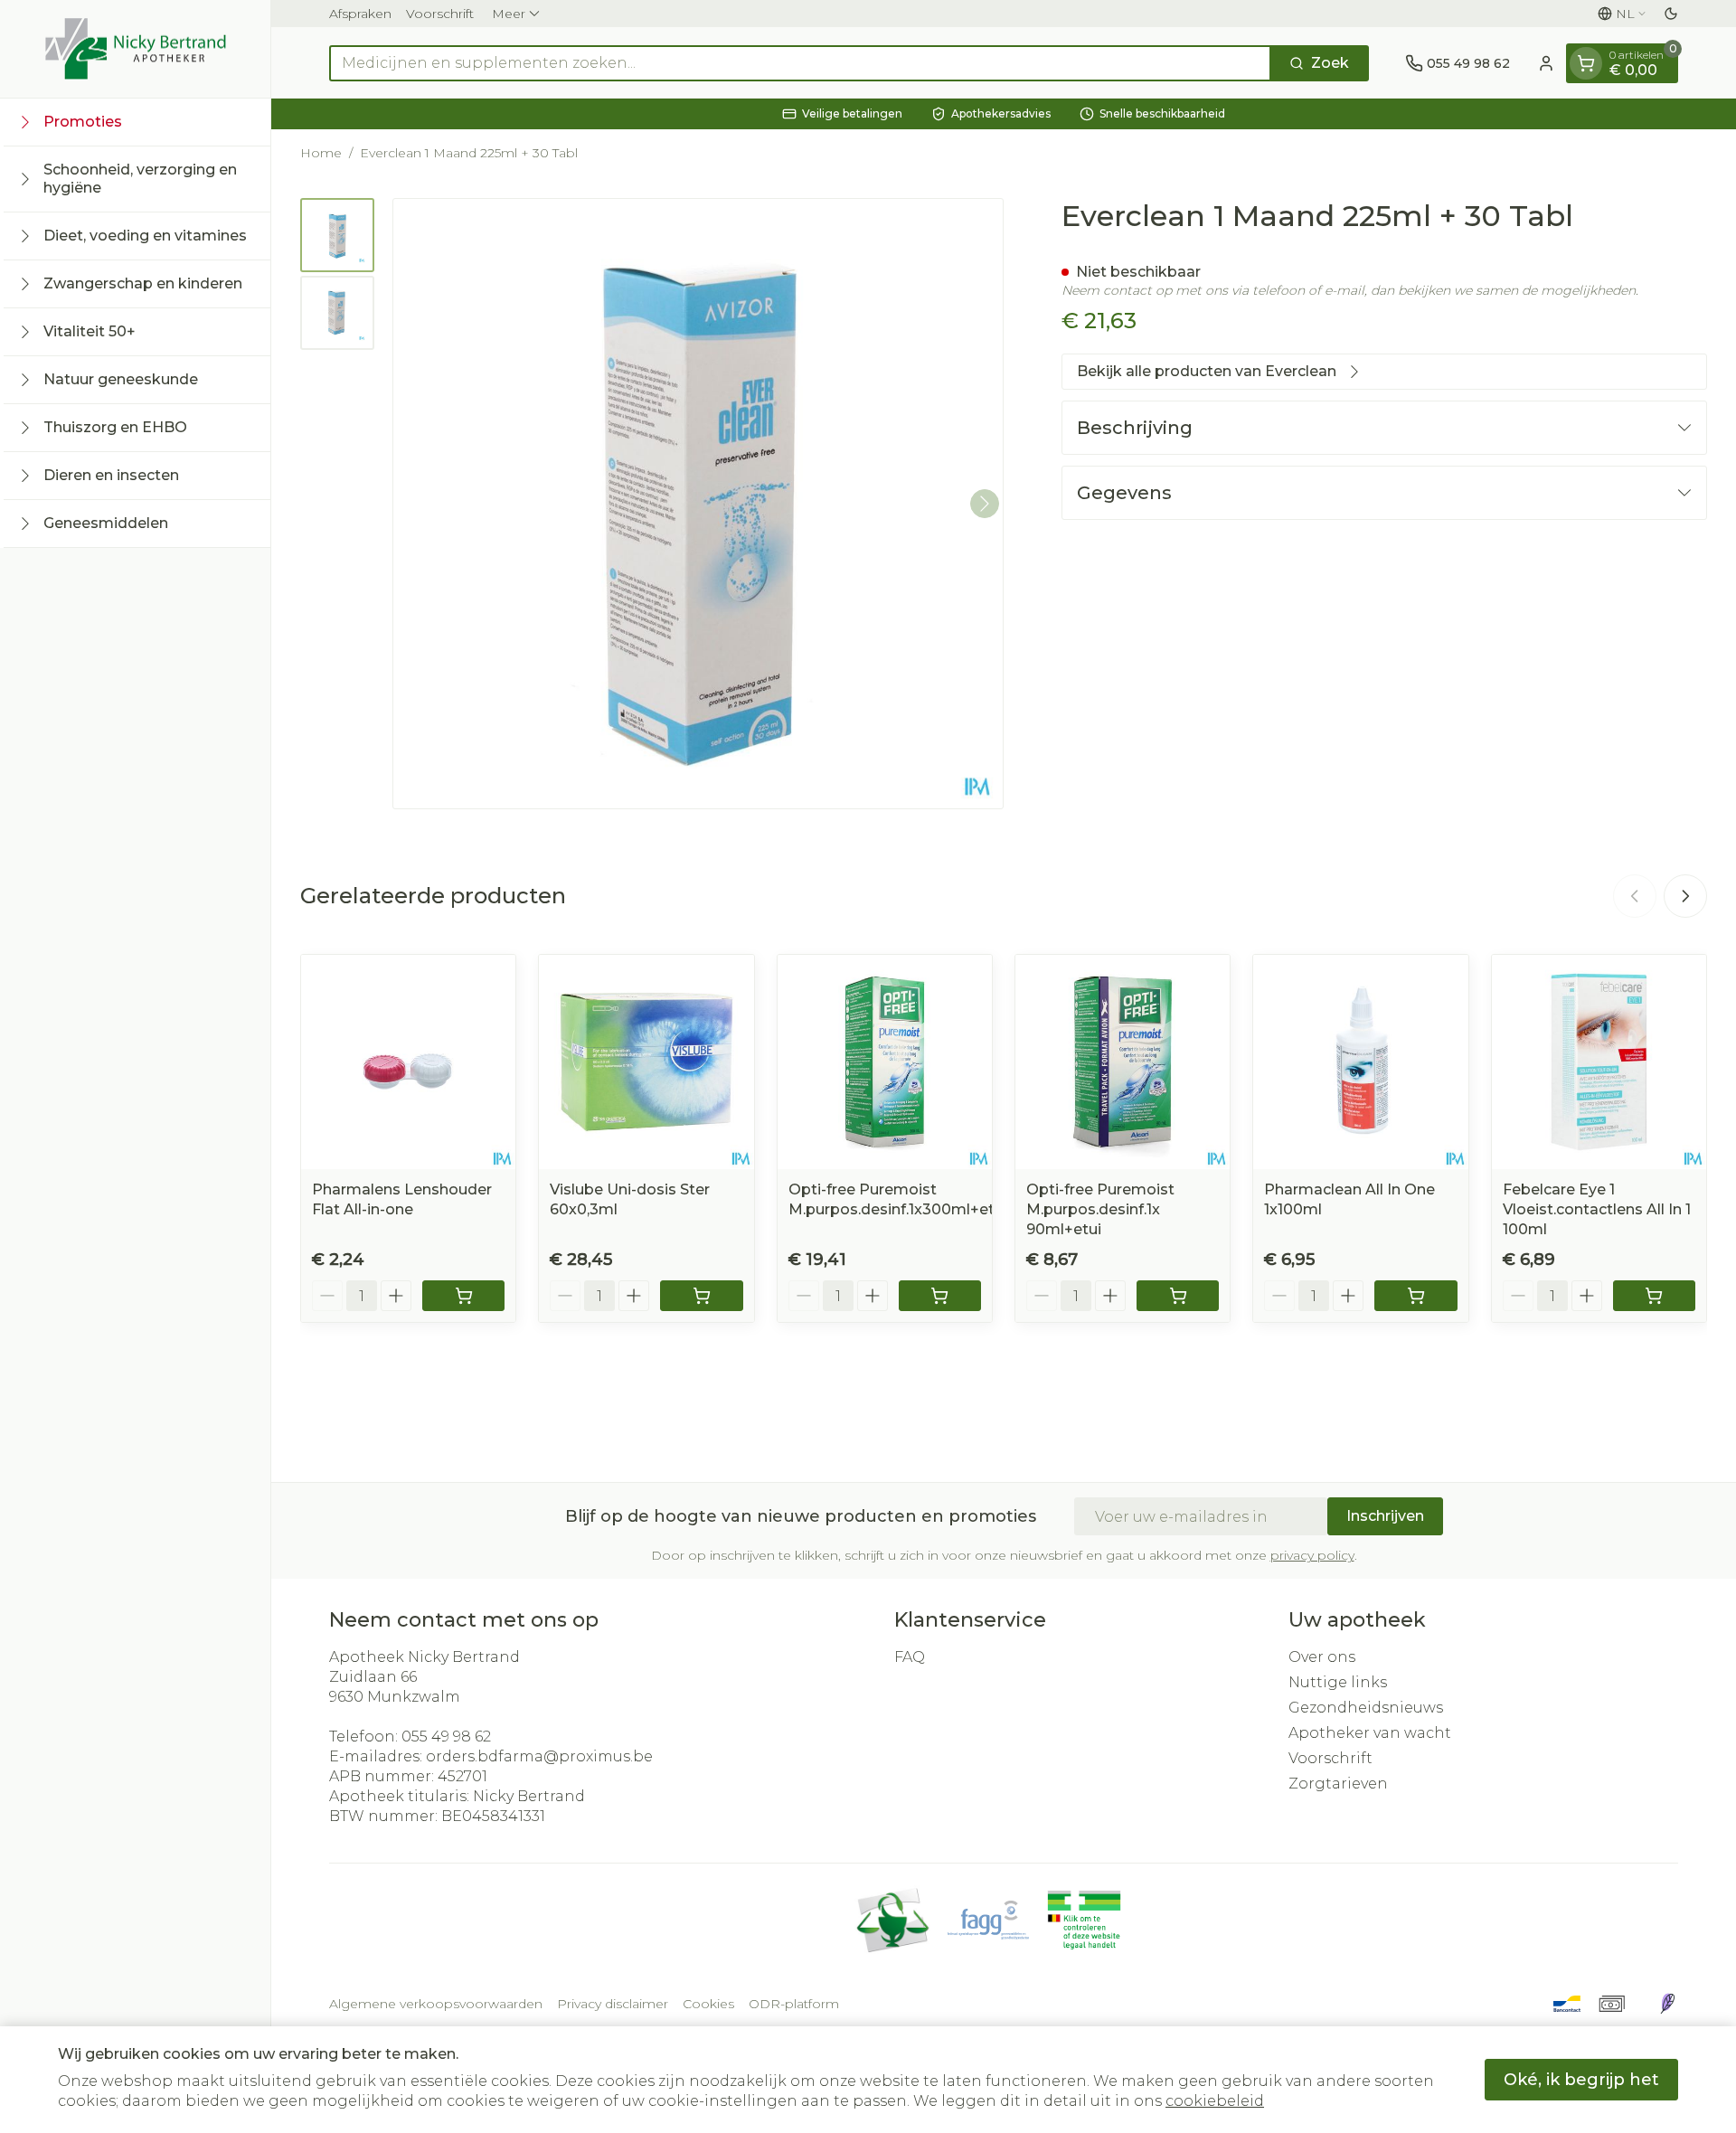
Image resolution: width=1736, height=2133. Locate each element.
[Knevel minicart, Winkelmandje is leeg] (1586, 63)
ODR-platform (794, 2004)
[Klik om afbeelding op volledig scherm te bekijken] (698, 504)
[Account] (1546, 63)
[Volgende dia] (1685, 896)
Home (321, 153)
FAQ (910, 1657)
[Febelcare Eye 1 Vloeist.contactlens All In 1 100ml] (1599, 1062)
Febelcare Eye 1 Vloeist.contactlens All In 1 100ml (1597, 1209)
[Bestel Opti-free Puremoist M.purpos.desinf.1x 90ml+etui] (1178, 1296)
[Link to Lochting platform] (1667, 2004)
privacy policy (1312, 1555)
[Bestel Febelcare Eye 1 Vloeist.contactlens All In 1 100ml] (1654, 1296)
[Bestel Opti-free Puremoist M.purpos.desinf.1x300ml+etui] (940, 1296)
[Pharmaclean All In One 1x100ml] (1360, 1062)
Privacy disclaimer (613, 2004)
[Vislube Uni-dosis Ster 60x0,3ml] (646, 1062)
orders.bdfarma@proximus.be (539, 1756)
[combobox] (800, 63)
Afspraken (360, 14)
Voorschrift (440, 14)
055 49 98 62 (446, 1737)
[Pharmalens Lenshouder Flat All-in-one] (408, 1062)
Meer (509, 14)
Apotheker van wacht (1370, 1733)
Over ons (1322, 1657)
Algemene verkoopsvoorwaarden (436, 2004)
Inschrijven (1385, 1516)
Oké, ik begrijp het (1581, 2080)
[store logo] (136, 49)
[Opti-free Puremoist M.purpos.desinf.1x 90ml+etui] (1123, 1062)
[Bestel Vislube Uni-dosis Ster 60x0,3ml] (701, 1296)
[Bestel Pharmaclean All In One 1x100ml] (1415, 1296)
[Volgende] (985, 504)
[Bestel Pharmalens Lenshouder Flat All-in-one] (463, 1296)
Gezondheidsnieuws (1366, 1708)
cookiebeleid (1215, 2101)
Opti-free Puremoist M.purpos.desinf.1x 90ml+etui (1100, 1209)
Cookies (708, 2004)
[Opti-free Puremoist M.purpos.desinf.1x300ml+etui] (885, 1062)
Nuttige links (1338, 1682)
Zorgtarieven (1338, 1784)
